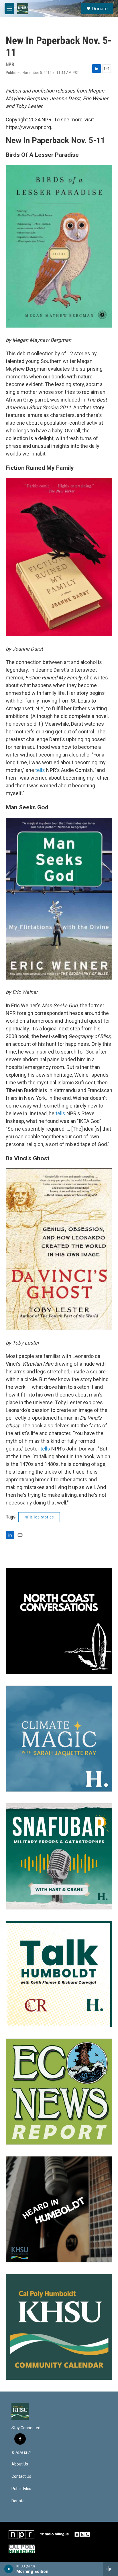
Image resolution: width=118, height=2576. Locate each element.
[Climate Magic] (59, 1739)
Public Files (21, 2489)
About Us (20, 2464)
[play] (9, 2569)
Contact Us (21, 2476)
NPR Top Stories (39, 1517)
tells (40, 770)
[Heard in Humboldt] (59, 2209)
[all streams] (110, 2569)
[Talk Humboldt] (59, 1974)
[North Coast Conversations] (59, 1621)
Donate (100, 9)
